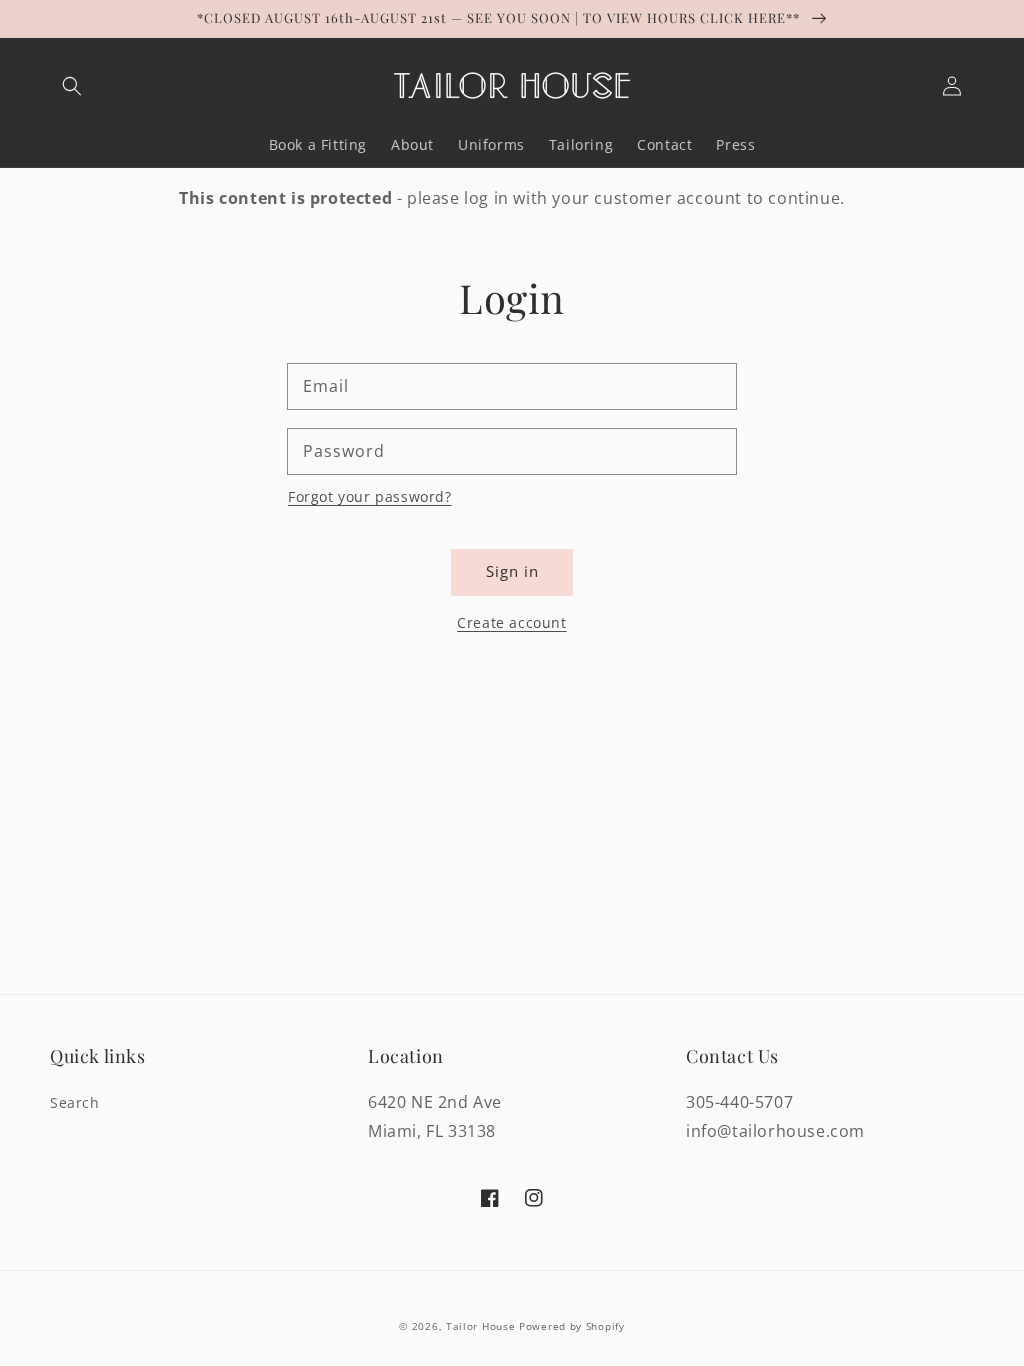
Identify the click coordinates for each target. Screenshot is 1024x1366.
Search (75, 1102)
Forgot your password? (370, 496)
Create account (511, 622)
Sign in (512, 571)
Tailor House (480, 1326)
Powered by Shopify (572, 1326)
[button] (72, 86)
